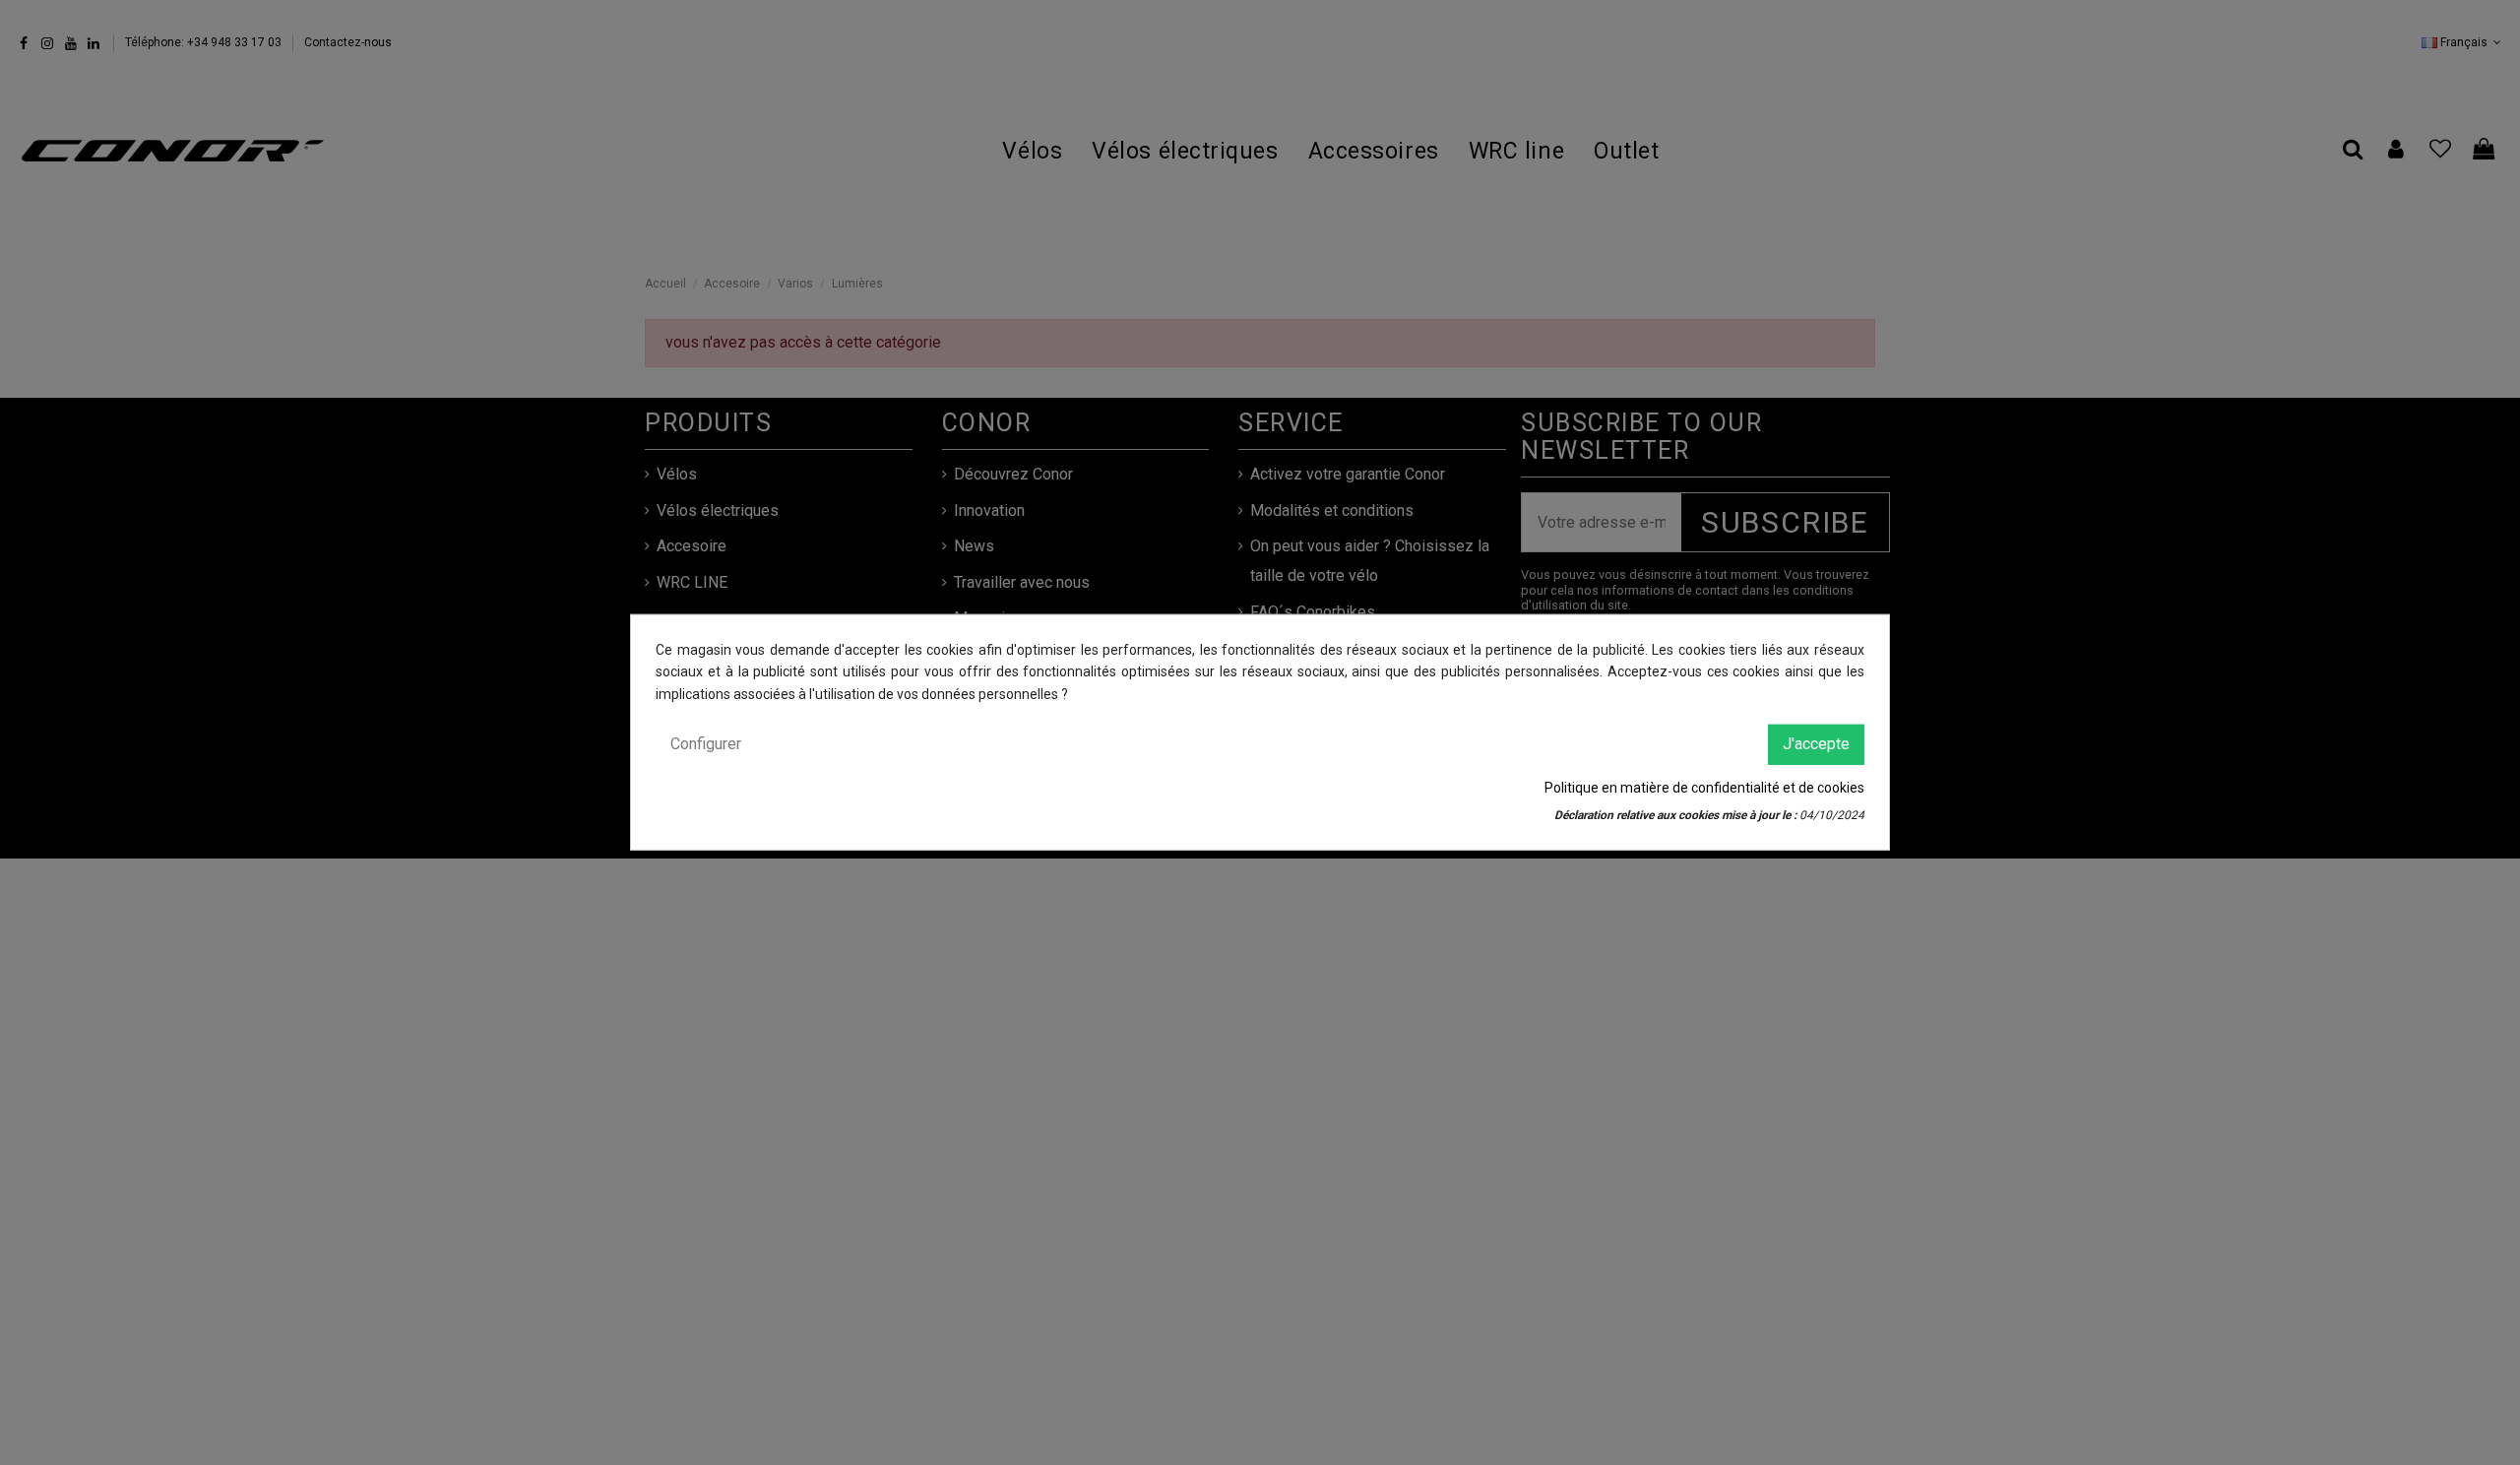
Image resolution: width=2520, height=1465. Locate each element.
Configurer (706, 744)
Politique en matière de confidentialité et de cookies (1704, 787)
